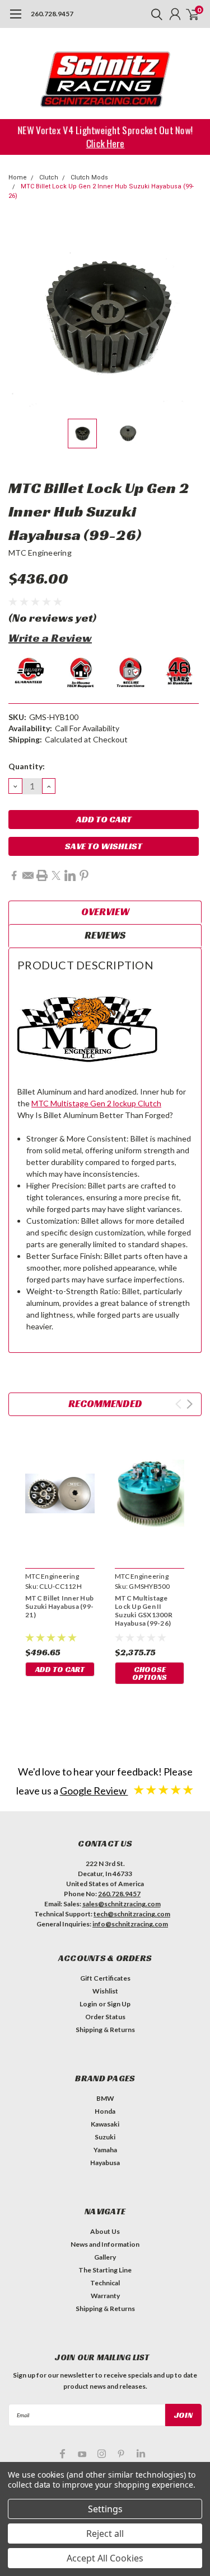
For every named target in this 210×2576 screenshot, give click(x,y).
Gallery (105, 2257)
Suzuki (105, 2137)
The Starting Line (105, 2270)
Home (18, 177)
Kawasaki (105, 2124)
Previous (20, 317)
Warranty (105, 2296)
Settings (105, 2509)
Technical (105, 2283)
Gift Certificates (105, 1978)
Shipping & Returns (105, 2030)
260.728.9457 (52, 14)
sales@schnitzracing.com (122, 1904)
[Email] (28, 875)
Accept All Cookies (105, 2558)
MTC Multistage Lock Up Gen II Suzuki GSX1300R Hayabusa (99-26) (144, 1611)
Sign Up (119, 2004)
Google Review (94, 1791)
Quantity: (27, 766)
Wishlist (105, 1991)
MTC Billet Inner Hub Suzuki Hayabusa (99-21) (59, 1606)
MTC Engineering (40, 553)
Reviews (105, 935)
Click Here (105, 143)
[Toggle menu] (15, 20)
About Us (105, 2231)
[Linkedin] (70, 875)
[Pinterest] (84, 875)
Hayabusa (105, 2163)
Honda (105, 2111)
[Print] (42, 875)
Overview (105, 911)
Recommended (105, 1403)
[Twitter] (56, 875)
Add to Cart (60, 1669)
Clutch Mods (89, 177)
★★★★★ (164, 1789)
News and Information (105, 2244)
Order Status (105, 2017)
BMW (105, 2098)
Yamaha (105, 2150)
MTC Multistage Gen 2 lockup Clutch (96, 1103)
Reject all (105, 2534)
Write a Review (50, 638)
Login (88, 2004)
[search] (154, 14)
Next (190, 317)
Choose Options (150, 1673)
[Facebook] (14, 875)
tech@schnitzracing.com (132, 1914)
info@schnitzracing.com (130, 1924)
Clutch (49, 177)
